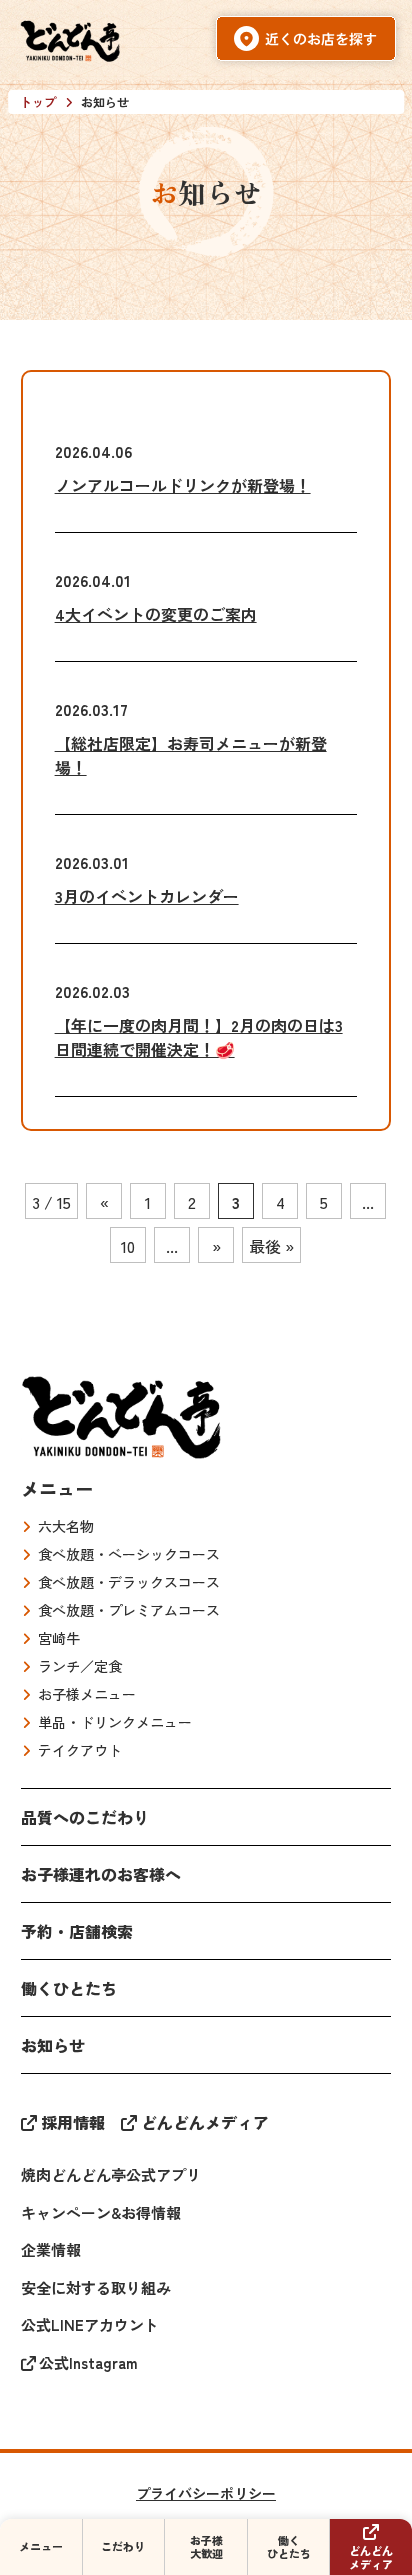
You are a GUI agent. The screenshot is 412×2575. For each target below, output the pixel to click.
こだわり (123, 2546)
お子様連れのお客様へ (101, 1874)
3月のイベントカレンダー (147, 896)
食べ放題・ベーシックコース (129, 1554)
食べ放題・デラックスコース (129, 1582)
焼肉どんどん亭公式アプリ (111, 2174)
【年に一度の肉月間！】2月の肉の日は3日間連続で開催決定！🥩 (199, 1037)
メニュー (57, 1488)
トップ (38, 101)
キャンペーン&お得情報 (101, 2212)
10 (128, 1246)
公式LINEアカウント (90, 2324)
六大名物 (66, 1526)
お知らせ (53, 2045)
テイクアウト (80, 1750)
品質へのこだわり (85, 1817)
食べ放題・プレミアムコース (129, 1610)
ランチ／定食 (80, 1666)
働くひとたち (69, 1988)
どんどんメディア (205, 2122)
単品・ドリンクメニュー (115, 1722)
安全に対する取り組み (96, 2287)
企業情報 (51, 2249)
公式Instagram (88, 2362)
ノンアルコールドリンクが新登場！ (183, 485)
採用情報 (73, 2122)
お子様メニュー (87, 1694)
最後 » (271, 1246)
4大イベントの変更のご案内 (156, 614)
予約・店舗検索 (77, 1931)
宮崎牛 (59, 1638)
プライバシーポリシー (206, 2493)
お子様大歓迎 (206, 2546)
